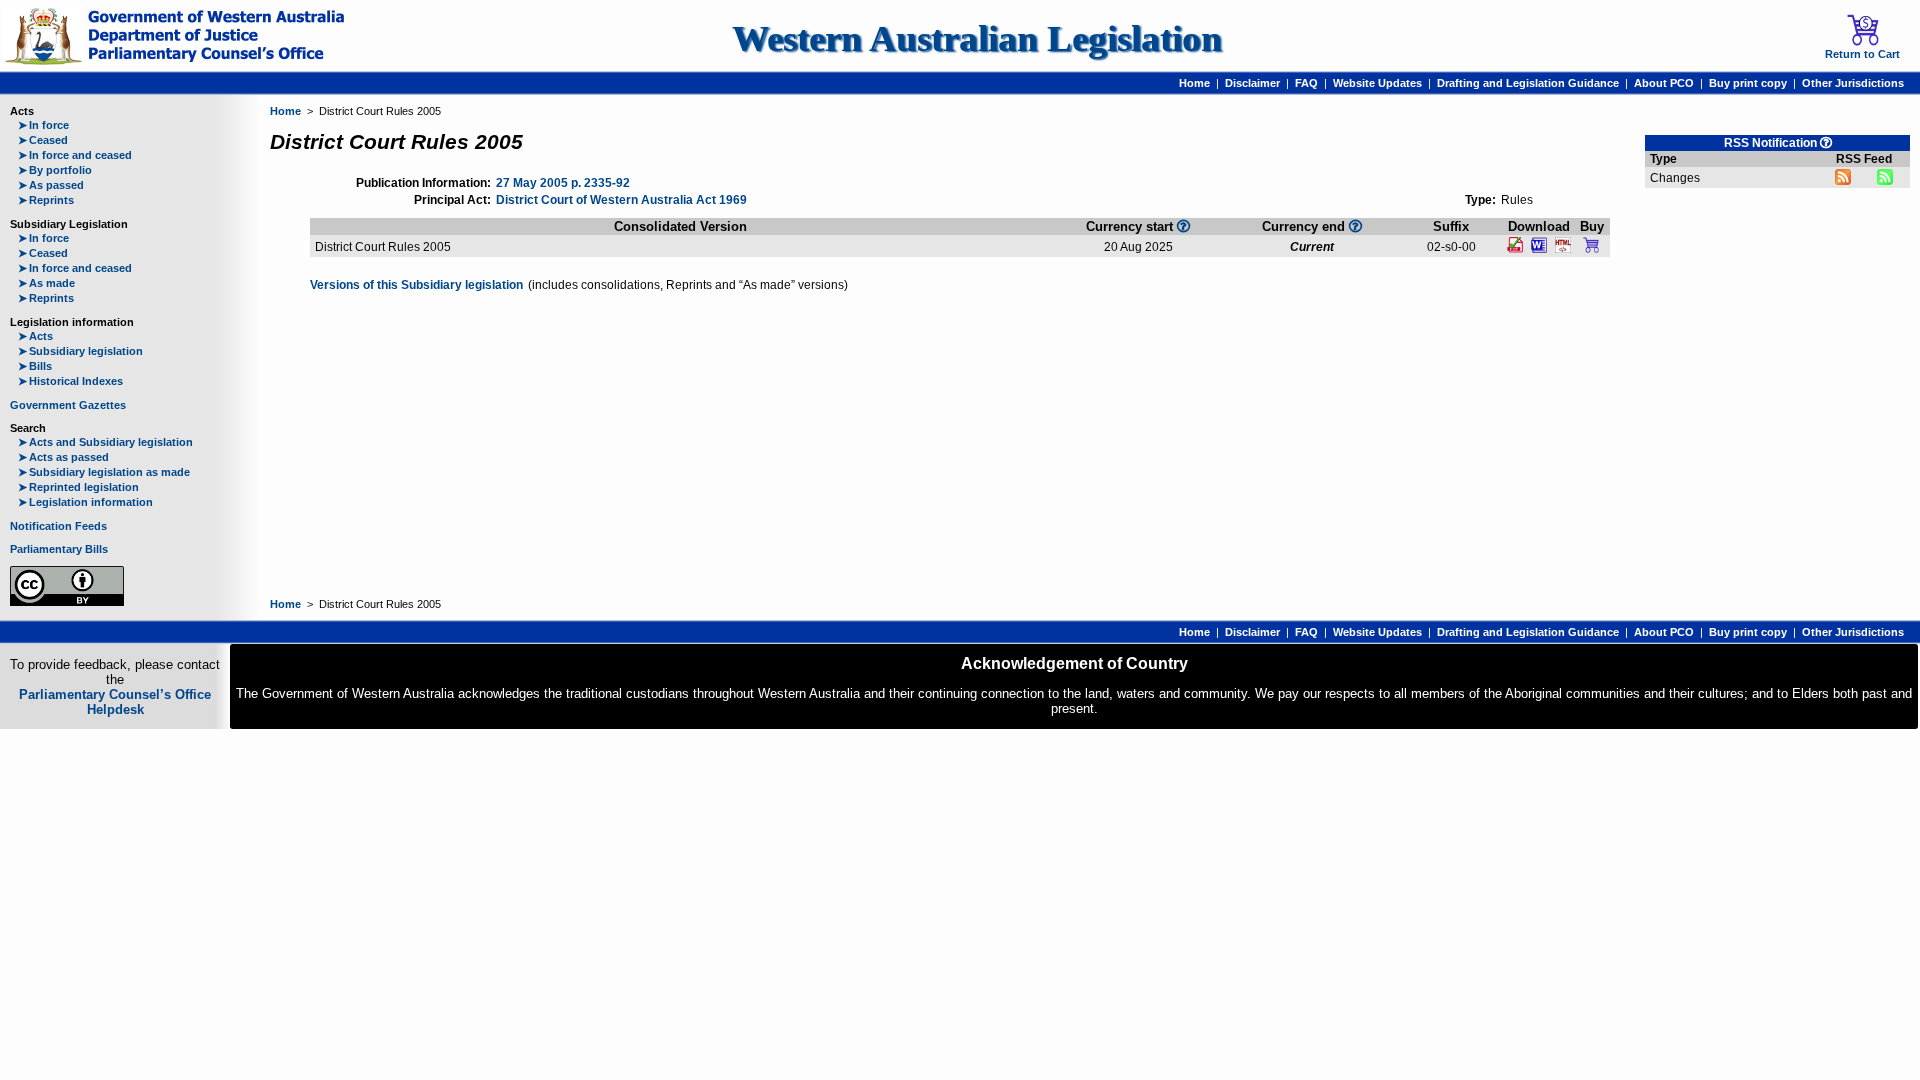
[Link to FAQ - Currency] (1355, 226)
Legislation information (85, 502)
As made (46, 283)
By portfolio (55, 170)
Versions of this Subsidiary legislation (416, 285)
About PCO (1664, 83)
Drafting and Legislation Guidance (1528, 83)
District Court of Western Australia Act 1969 (621, 200)
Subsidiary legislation (80, 351)
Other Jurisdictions (1853, 83)
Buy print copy (1748, 83)
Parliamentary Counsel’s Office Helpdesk (115, 702)
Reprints (46, 200)
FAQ (1306, 83)
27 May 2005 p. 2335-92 (563, 183)
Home (1194, 83)
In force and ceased (75, 155)
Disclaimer (1252, 83)
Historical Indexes (70, 381)
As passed (51, 185)
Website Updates (1377, 83)
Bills (35, 366)
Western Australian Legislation (977, 38)
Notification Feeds (58, 526)
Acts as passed (63, 457)
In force (43, 125)
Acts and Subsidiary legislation (105, 442)
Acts (35, 336)
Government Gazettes (68, 405)
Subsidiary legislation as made (104, 472)
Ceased (43, 140)
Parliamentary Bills (59, 549)
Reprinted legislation (78, 487)
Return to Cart (1862, 54)
